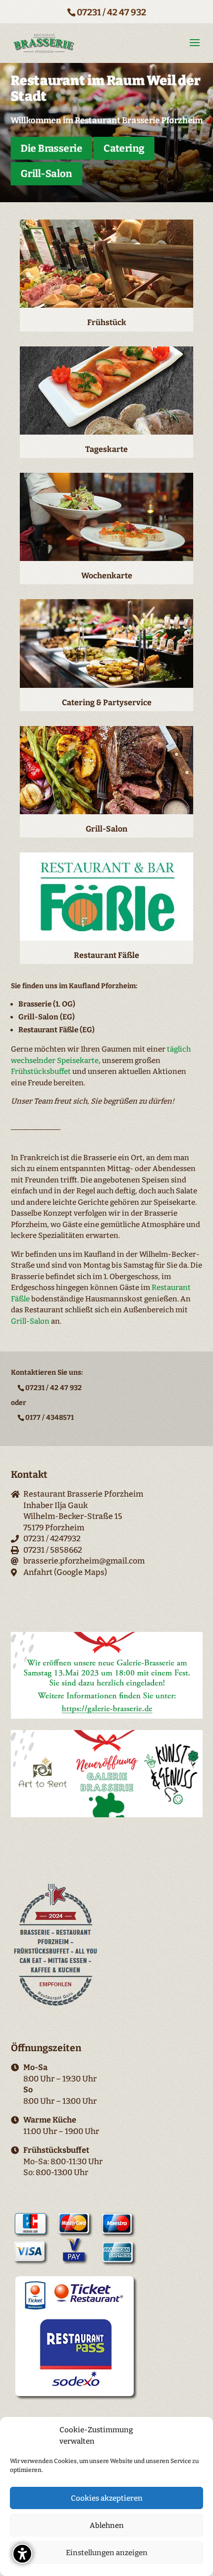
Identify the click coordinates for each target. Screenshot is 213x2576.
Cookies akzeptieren (107, 2498)
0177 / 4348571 (50, 1418)
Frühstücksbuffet (41, 1071)
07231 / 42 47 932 (111, 12)
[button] (22, 2554)
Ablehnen (107, 2525)
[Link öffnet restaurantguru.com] (56, 2007)
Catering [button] (123, 148)
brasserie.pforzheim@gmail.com (84, 1561)
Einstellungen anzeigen (107, 2553)
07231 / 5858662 (53, 1550)
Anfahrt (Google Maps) (65, 1572)
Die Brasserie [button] (51, 148)
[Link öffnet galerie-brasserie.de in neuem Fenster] (107, 1716)
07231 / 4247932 (52, 1539)
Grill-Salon (30, 1321)
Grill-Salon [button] (46, 173)
